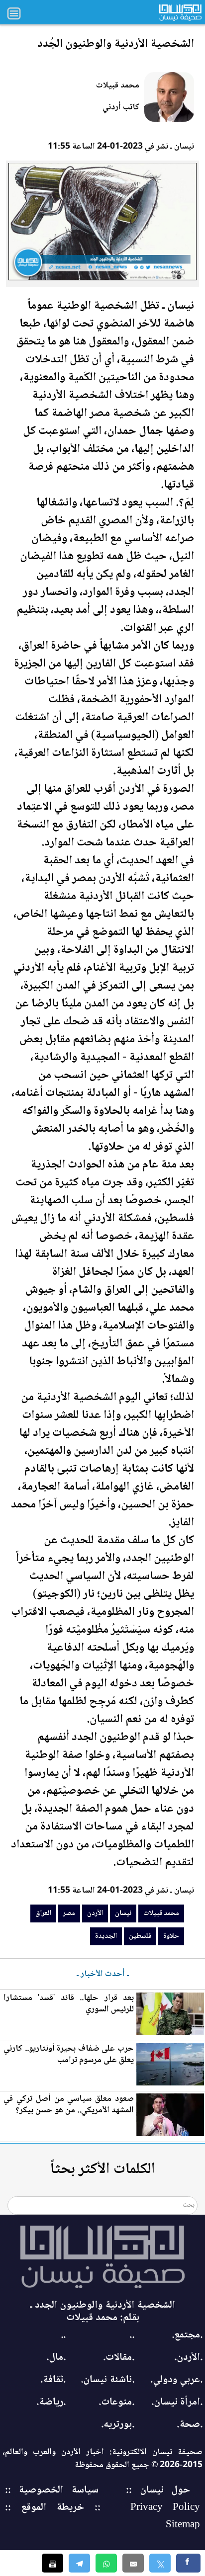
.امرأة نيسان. (177, 2402)
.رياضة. (51, 2402)
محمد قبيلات (118, 85)
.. (132, 2335)
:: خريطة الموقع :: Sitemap (102, 2516)
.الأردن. (188, 2358)
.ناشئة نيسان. (107, 2380)
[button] (106, 2563)
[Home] (102, 2257)
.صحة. (190, 2425)
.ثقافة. (53, 2380)
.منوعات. (116, 2402)
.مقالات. (119, 2358)
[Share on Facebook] (188, 2563)
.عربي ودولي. (176, 2380)
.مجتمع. (187, 2335)
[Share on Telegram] (79, 2563)
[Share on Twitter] (160, 2563)
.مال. (56, 2358)
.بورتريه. (118, 2425)
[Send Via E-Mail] (133, 2563)
